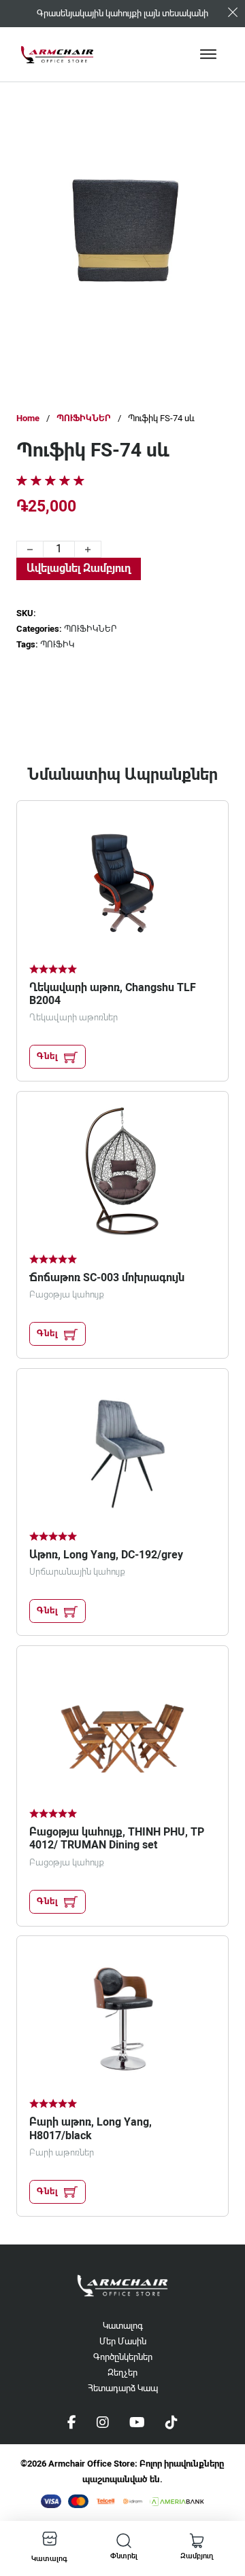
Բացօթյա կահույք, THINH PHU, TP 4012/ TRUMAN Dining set (117, 1838)
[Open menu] (208, 54)
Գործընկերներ (123, 2357)
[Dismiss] (233, 12)
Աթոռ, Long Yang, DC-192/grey (106, 1555)
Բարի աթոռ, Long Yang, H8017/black (91, 2128)
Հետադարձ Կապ (123, 2388)
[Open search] (124, 2541)
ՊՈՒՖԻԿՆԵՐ (84, 418)
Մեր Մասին (123, 2341)
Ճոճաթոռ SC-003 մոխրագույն (107, 1277)
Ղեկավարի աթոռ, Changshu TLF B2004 (113, 994)
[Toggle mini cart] (197, 2541)
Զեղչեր (122, 2373)
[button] (194, 145)
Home (28, 418)
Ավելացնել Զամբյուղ (79, 568)
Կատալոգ (123, 2326)
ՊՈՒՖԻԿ (57, 644)
